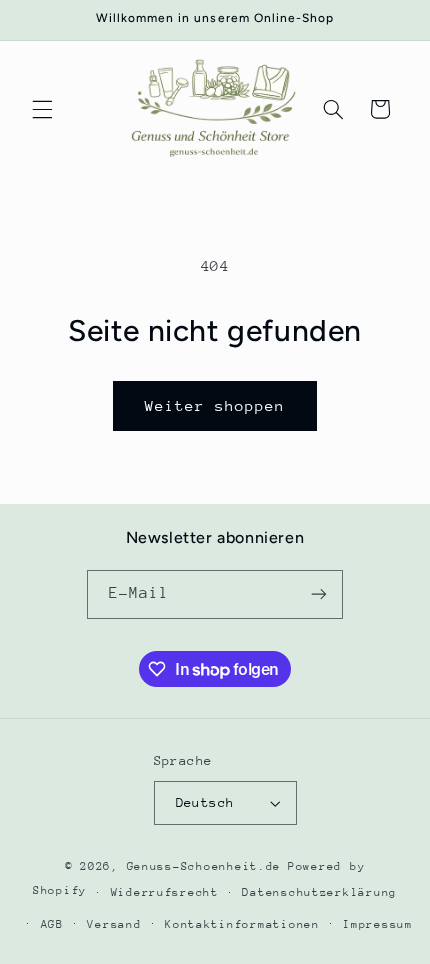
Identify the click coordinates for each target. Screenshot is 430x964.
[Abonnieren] (319, 594)
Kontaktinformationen (242, 924)
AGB (52, 924)
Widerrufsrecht (165, 892)
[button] (42, 109)
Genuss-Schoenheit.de (204, 866)
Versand (114, 924)
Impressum (378, 924)
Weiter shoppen (215, 405)
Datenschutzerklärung (319, 892)
